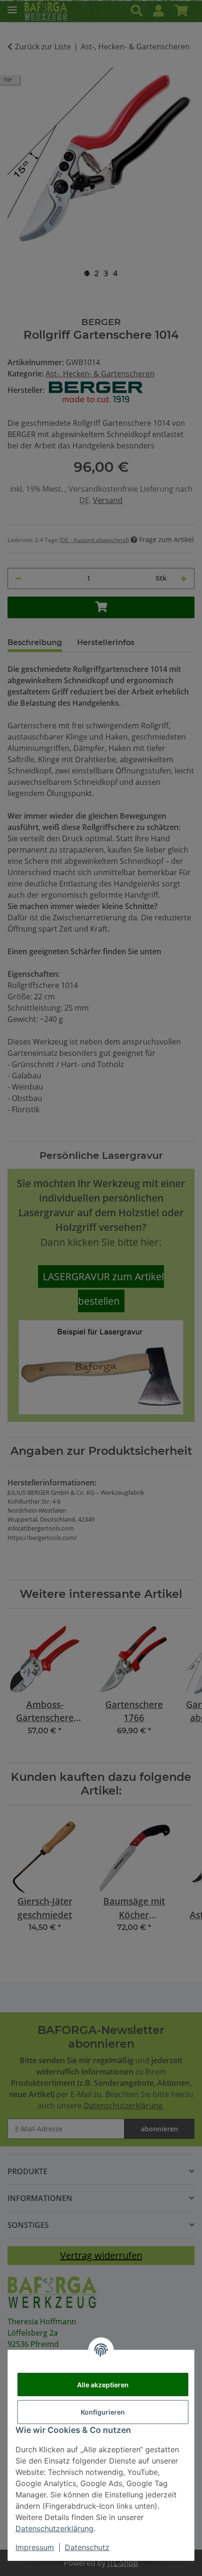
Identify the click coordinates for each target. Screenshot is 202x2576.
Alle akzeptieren (103, 2385)
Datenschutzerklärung (54, 2528)
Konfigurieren (103, 2412)
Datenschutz (87, 2547)
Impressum (35, 2547)
